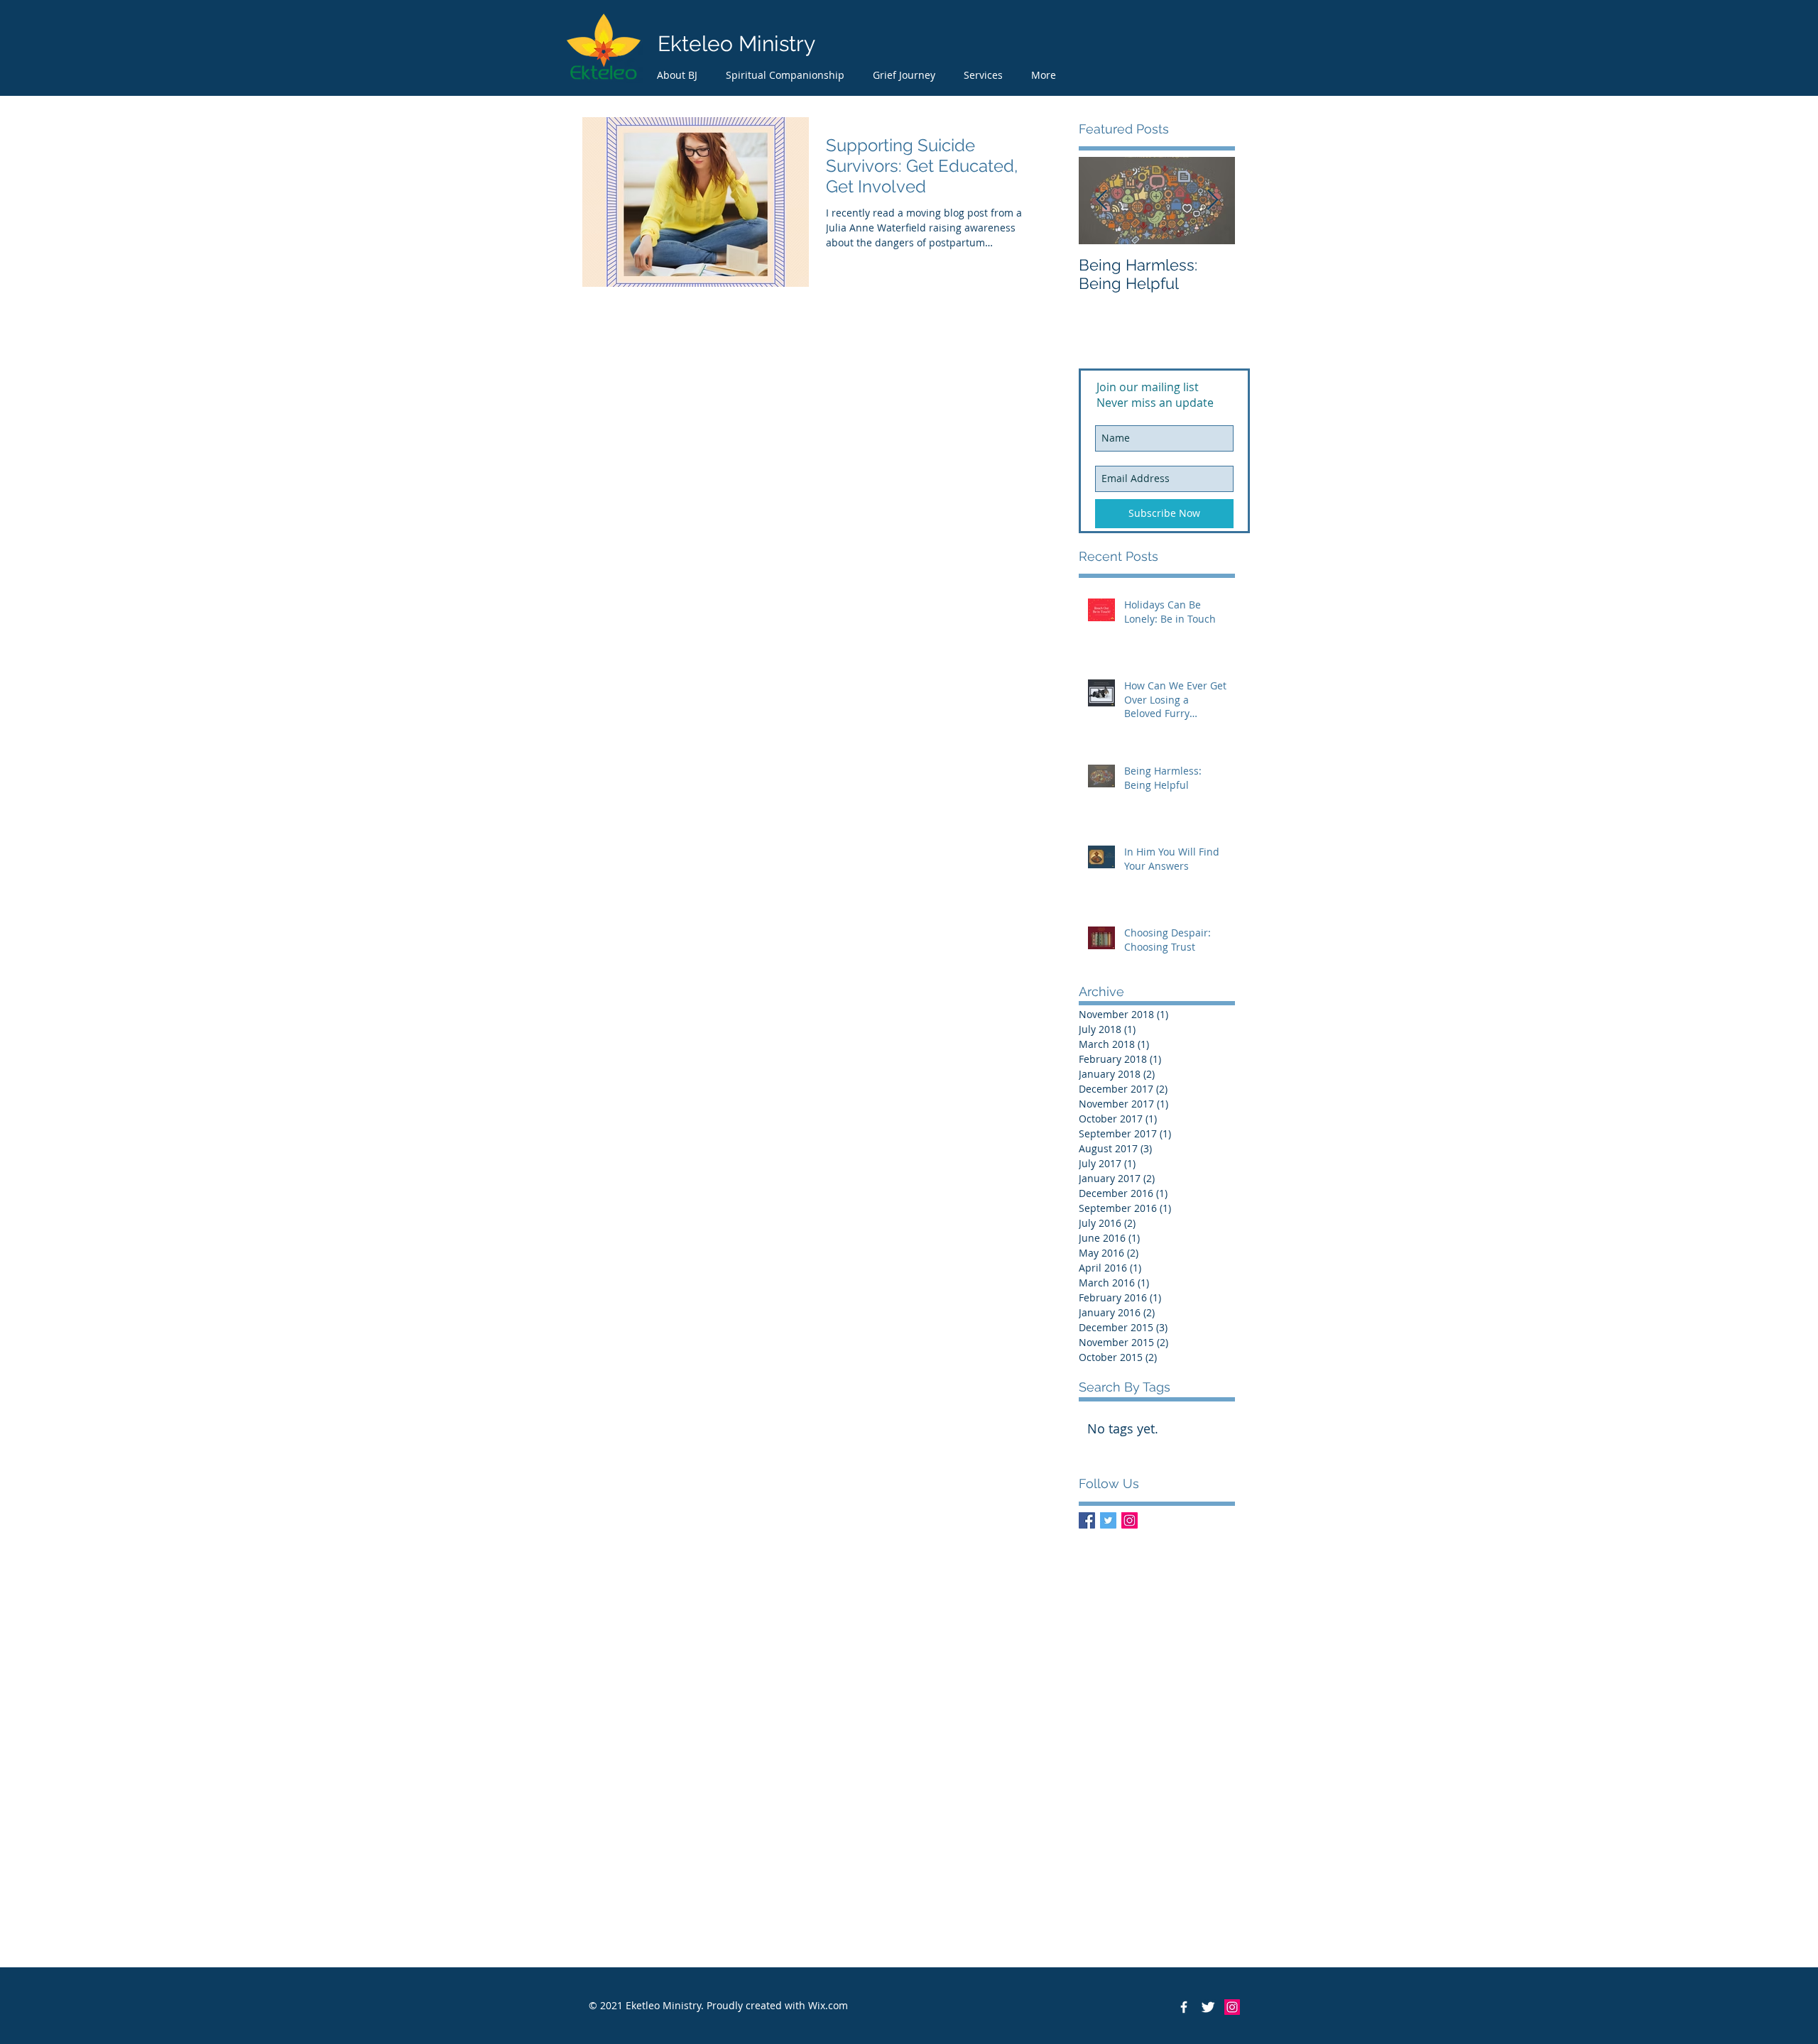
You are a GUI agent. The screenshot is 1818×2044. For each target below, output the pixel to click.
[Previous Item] (1101, 201)
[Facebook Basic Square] (1087, 1520)
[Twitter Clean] (1208, 2007)
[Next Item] (1212, 201)
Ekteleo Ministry (736, 44)
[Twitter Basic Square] (1108, 1520)
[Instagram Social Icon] (1130, 1520)
